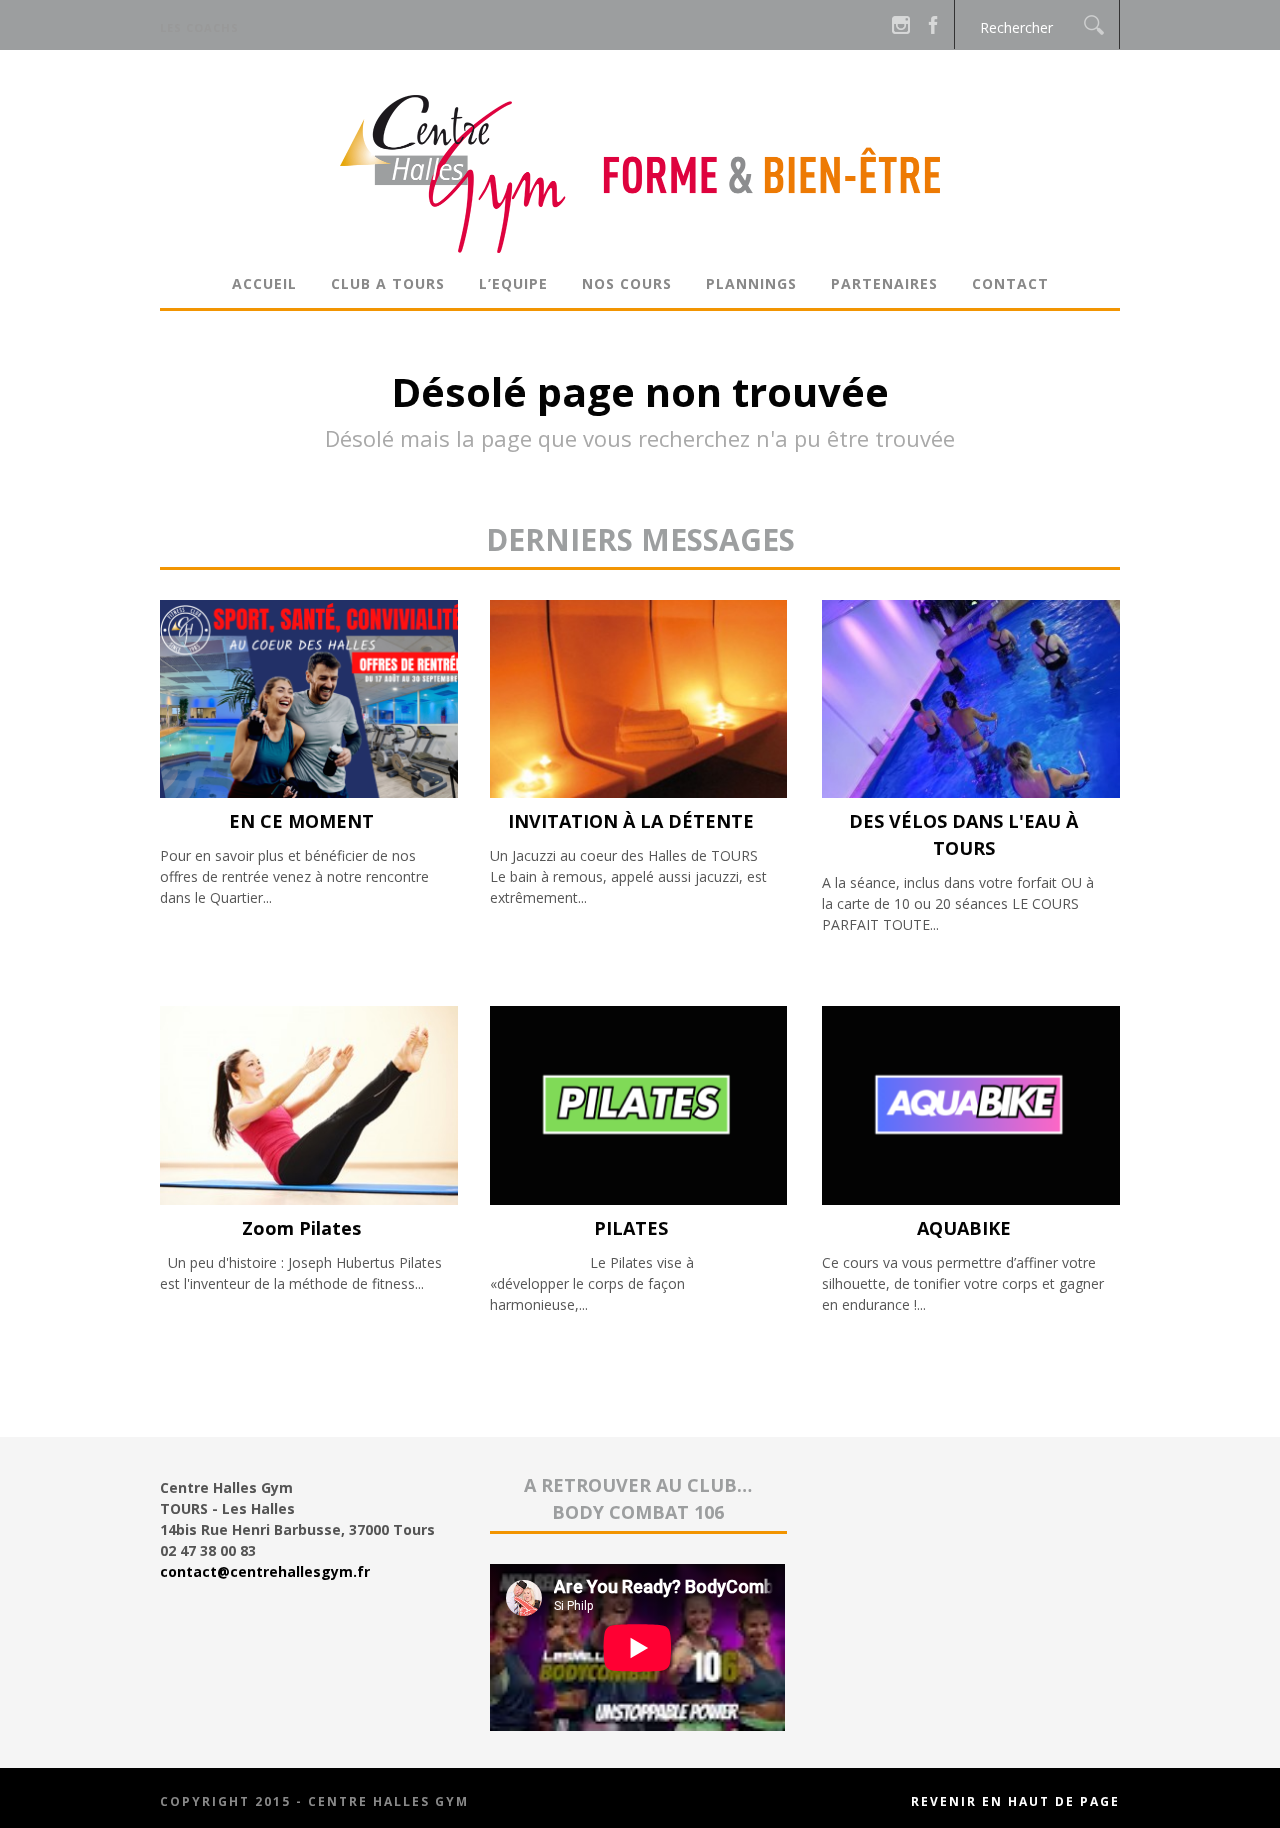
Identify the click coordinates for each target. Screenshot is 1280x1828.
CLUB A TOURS (388, 283)
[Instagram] (901, 24)
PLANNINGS (751, 283)
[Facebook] (933, 24)
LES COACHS (199, 27)
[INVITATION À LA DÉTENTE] (639, 792)
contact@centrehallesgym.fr (265, 1571)
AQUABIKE (964, 1228)
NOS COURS (627, 283)
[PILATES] (639, 1199)
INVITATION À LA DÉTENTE (631, 821)
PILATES (631, 1228)
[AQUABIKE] (971, 1199)
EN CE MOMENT (301, 821)
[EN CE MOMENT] (309, 792)
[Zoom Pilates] (309, 1199)
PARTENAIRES (884, 283)
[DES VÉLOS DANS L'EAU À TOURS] (971, 792)
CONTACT (1010, 283)
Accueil (264, 283)
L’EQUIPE (513, 283)
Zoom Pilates (301, 1228)
